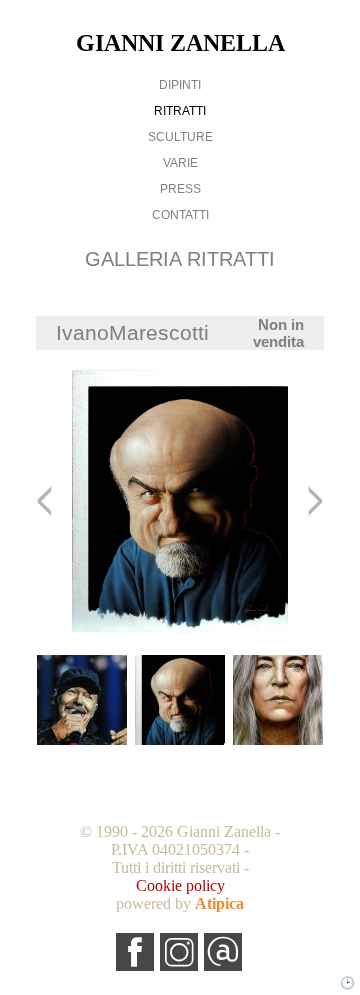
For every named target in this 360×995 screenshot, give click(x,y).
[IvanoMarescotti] (180, 701)
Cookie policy (180, 885)
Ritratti (180, 111)
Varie (180, 163)
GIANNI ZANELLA (180, 43)
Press (180, 189)
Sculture (180, 137)
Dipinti (180, 85)
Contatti (180, 215)
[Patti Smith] (278, 701)
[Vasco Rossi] (82, 701)
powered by (180, 903)
